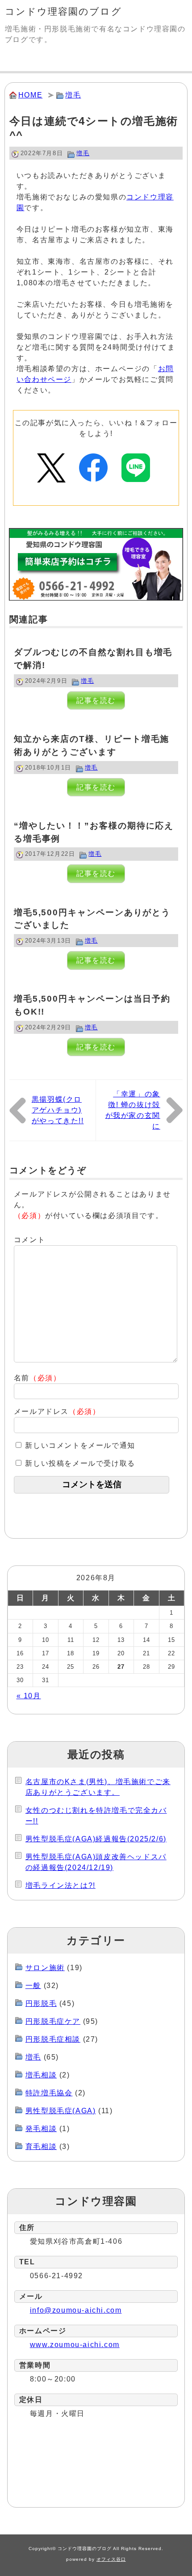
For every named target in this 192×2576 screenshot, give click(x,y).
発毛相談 (41, 2129)
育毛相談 (41, 2147)
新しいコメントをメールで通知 (80, 1445)
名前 (38, 1378)
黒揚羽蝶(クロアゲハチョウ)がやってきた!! (58, 1110)
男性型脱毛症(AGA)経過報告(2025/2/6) (96, 1839)
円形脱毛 (41, 2003)
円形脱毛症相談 (53, 2039)
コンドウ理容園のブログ (63, 11)
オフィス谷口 (111, 2559)
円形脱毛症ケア (53, 2021)
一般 (33, 1986)
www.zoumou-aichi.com (75, 2345)
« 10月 (29, 1696)
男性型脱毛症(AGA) (61, 2111)
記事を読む (96, 700)
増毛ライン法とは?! (61, 1885)
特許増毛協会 (49, 2093)
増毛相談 (41, 2075)
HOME (30, 95)
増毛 (73, 95)
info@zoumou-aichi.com (76, 2310)
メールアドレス (57, 1411)
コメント (29, 1240)
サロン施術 (45, 1968)
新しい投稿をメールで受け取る (80, 1463)
